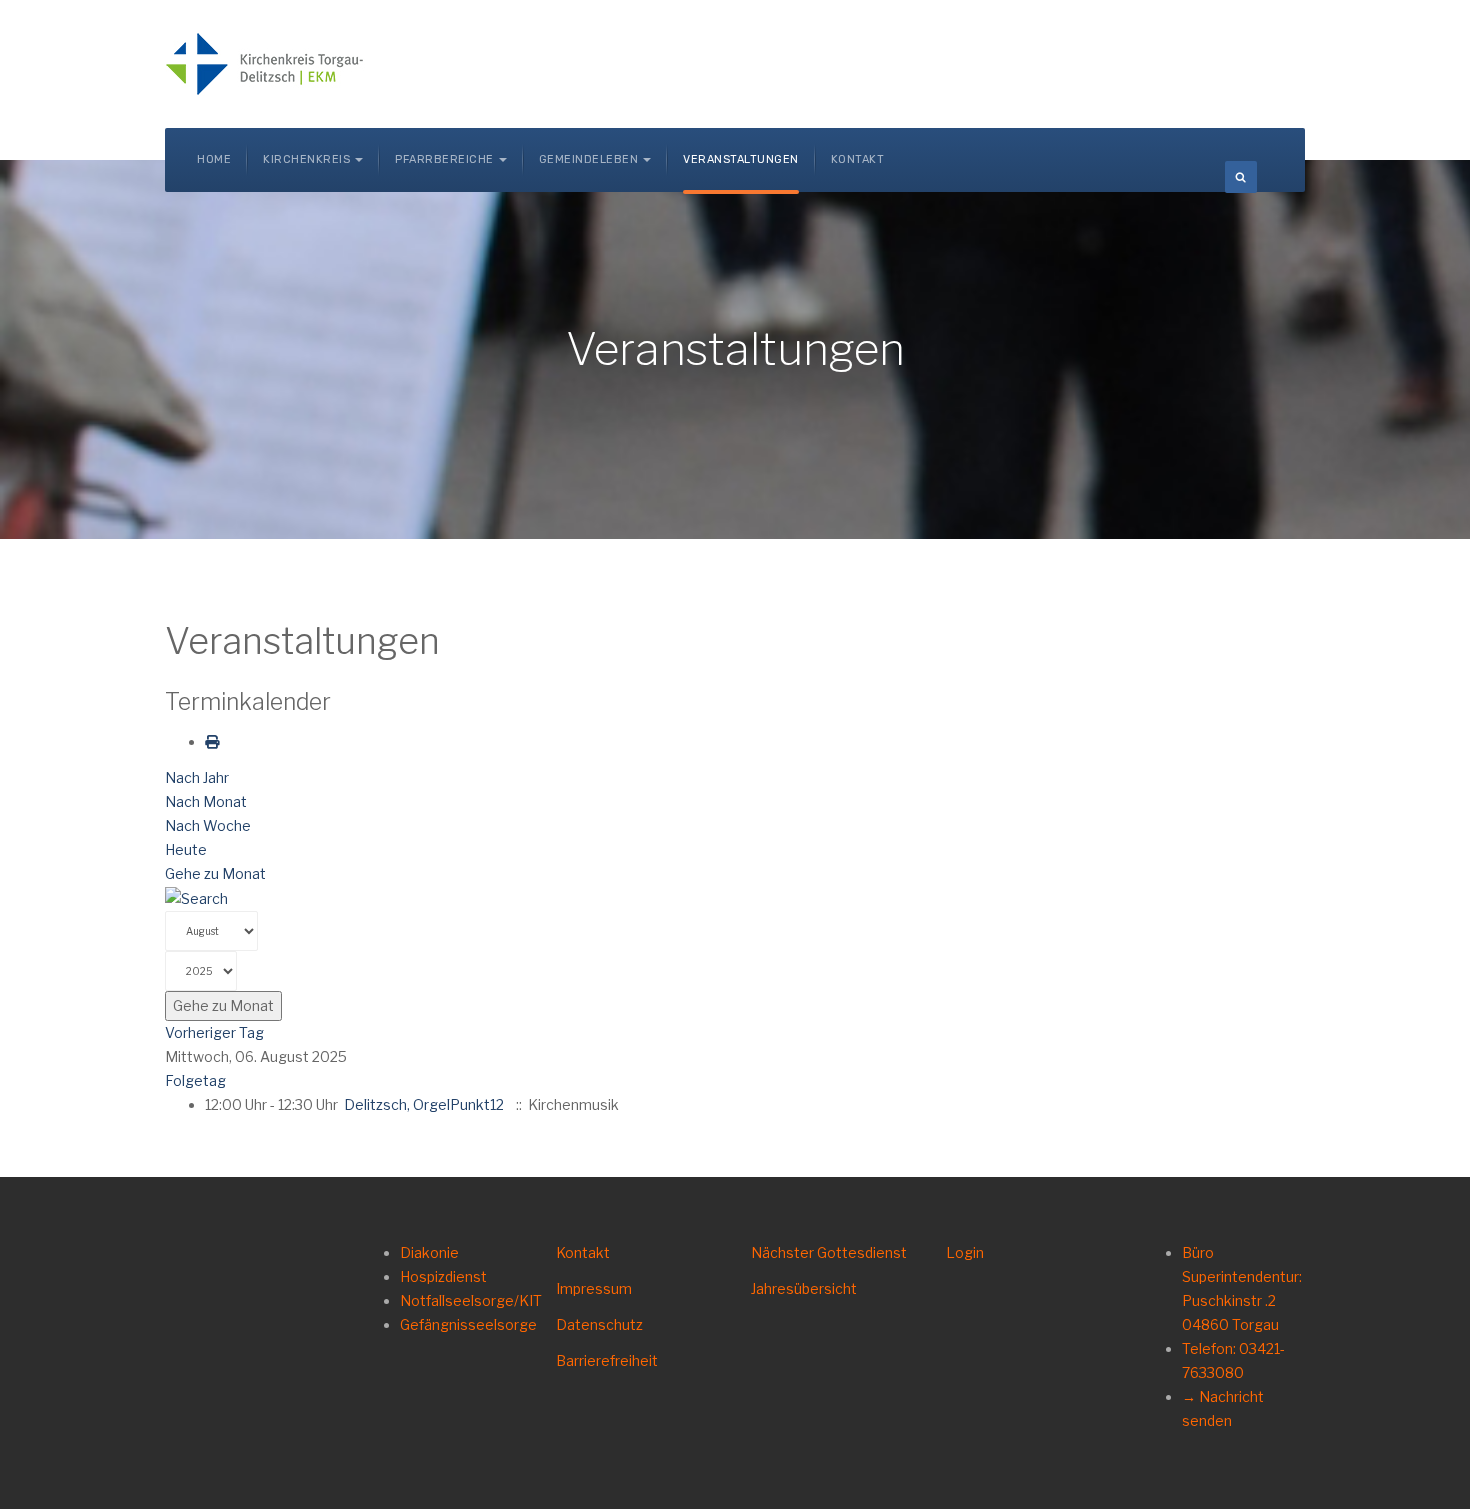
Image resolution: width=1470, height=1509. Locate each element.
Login (965, 1252)
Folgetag (195, 1080)
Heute (186, 849)
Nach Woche (208, 825)
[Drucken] (212, 741)
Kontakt (858, 159)
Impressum (594, 1288)
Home (214, 159)
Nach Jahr (197, 777)
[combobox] (1241, 177)
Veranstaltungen (741, 159)
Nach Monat (206, 801)
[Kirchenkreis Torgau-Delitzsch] (265, 64)
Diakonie (429, 1252)
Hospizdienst (443, 1276)
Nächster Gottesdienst (829, 1252)
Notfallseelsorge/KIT (471, 1300)
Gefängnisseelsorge (468, 1324)
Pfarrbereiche (444, 159)
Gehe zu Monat (215, 873)
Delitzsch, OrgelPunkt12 (424, 1104)
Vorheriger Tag (214, 1032)
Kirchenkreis (306, 159)
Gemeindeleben (589, 159)
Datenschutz (599, 1324)
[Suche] (196, 897)
